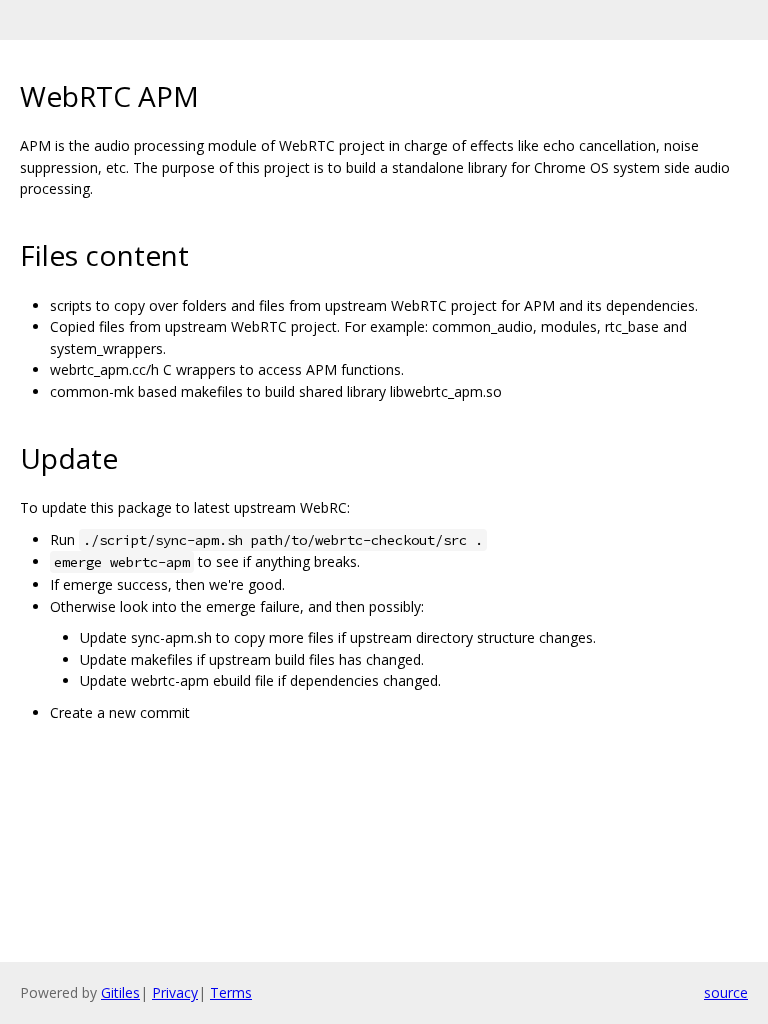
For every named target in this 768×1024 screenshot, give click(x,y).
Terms (231, 992)
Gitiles (120, 992)
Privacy (175, 992)
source (726, 992)
